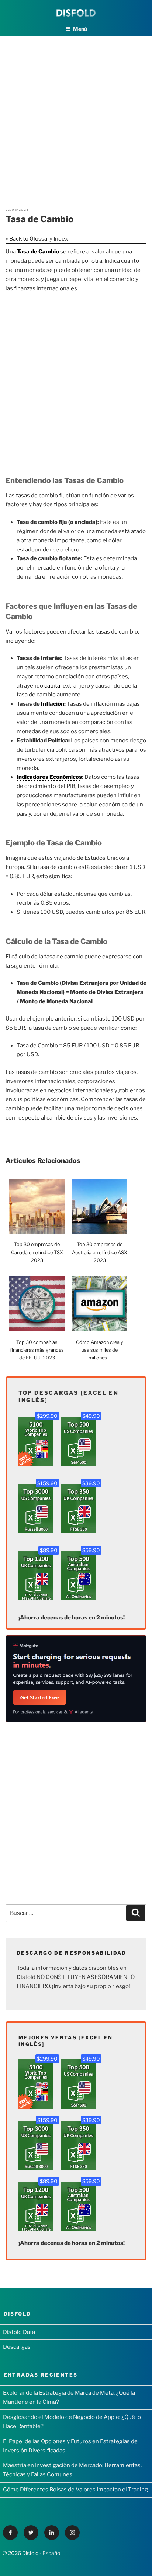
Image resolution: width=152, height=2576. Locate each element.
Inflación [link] (53, 704)
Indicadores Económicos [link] (49, 777)
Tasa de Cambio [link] (38, 252)
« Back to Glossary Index (37, 239)
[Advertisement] (76, 112)
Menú (80, 29)
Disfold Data (19, 2332)
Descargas (17, 2347)
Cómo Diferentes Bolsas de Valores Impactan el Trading (75, 2490)
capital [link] (53, 686)
